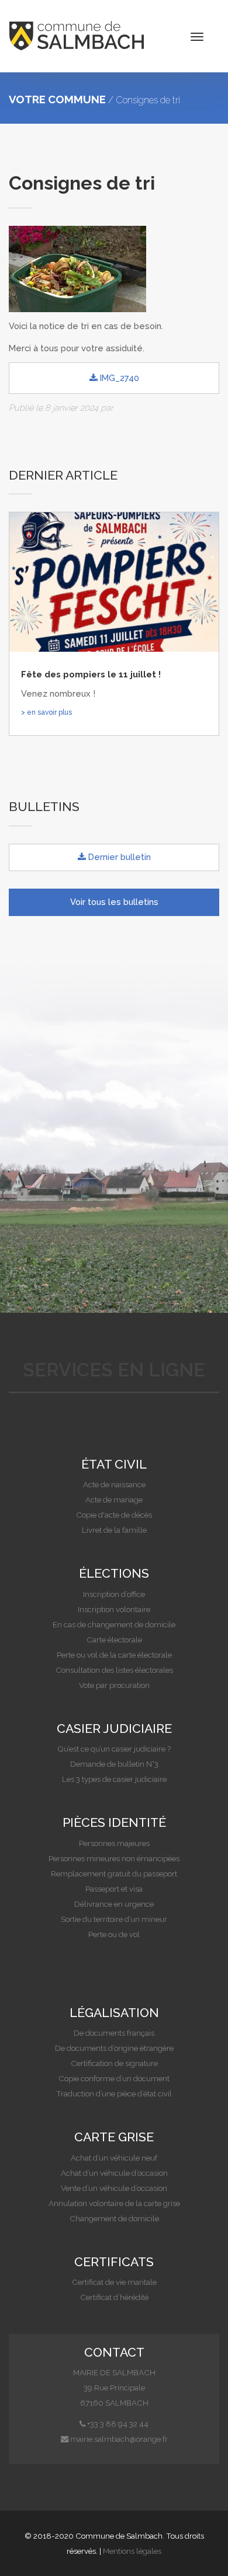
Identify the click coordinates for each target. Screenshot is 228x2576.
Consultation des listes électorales (114, 1670)
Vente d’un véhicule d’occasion (114, 2188)
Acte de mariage (114, 1500)
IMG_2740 (118, 378)
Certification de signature (114, 2063)
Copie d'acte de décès (114, 1515)
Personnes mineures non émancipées (114, 1858)
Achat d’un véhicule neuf (114, 2158)
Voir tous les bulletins (114, 902)
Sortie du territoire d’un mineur (114, 1919)
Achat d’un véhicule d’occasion (114, 2173)
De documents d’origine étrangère (114, 2048)
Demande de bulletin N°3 (114, 1764)
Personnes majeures (114, 1843)
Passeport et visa (114, 1889)
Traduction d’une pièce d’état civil (114, 2093)
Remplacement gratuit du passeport (114, 1874)
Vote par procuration (114, 1685)
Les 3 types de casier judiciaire (114, 1779)
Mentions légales (132, 2551)
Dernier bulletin (118, 857)
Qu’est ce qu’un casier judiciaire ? (114, 1749)
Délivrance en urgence (114, 1904)
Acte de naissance (114, 1484)
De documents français (114, 2033)
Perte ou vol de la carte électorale (114, 1655)
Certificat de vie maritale (114, 2282)
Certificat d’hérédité (114, 2297)
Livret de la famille (114, 1530)
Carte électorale (114, 1640)
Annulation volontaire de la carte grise (114, 2203)
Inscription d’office (114, 1594)
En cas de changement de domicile (114, 1624)
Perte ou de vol (114, 1934)
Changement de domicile (114, 2218)
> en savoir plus (46, 712)
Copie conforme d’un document (114, 2078)
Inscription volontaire (114, 1609)
